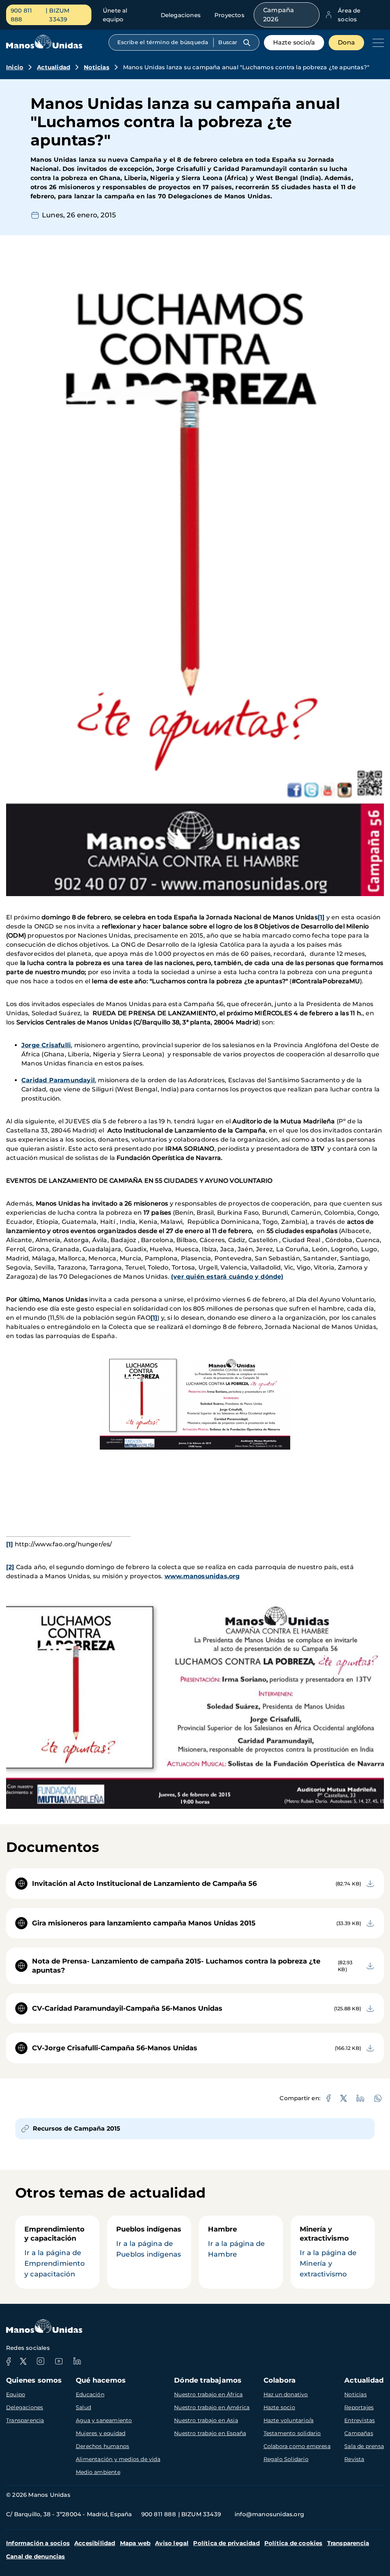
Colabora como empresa (297, 2446)
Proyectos (229, 15)
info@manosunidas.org (269, 2514)
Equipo (16, 2394)
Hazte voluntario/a (289, 2420)
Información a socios (38, 2543)
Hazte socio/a (294, 42)
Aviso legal (172, 2543)
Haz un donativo (286, 2394)
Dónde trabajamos (208, 2380)
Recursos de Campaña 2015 (77, 2129)
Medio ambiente (98, 2472)
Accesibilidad (95, 2543)
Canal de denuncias (36, 2556)
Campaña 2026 (279, 15)
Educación (90, 2394)
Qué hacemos (101, 2380)
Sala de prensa (364, 2446)
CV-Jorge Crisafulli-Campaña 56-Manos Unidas (115, 2048)
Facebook (8, 2361)
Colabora (280, 2380)
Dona (346, 42)
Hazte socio (279, 2407)
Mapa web (135, 2543)
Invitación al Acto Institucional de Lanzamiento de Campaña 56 (144, 1884)
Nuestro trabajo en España (210, 2433)
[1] (154, 1318)
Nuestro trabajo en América (212, 2407)
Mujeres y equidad (101, 2433)
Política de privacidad (226, 2543)
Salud (83, 2407)
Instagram (40, 2361)
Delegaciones (181, 15)
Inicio (15, 67)
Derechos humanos (102, 2446)
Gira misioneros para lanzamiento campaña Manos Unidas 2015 (144, 1923)
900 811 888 (21, 15)
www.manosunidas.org (202, 1576)
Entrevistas (360, 2420)
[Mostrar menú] (376, 43)
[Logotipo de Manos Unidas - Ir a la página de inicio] (44, 47)
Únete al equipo (115, 15)
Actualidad (54, 67)
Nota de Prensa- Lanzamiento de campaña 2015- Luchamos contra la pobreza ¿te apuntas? (176, 1966)
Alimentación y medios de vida (118, 2459)
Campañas (359, 2433)
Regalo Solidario (286, 2459)
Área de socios (349, 15)
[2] (10, 1567)
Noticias (97, 67)
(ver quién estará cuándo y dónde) (227, 1277)
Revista (354, 2459)
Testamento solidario (292, 2433)
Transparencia (25, 2420)
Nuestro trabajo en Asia (206, 2420)
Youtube (59, 2361)
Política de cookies (293, 2543)
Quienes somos (34, 2380)
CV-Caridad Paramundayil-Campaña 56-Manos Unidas (127, 2008)
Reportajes (359, 2407)
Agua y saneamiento (104, 2420)
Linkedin (77, 2361)
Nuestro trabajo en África (208, 2394)
